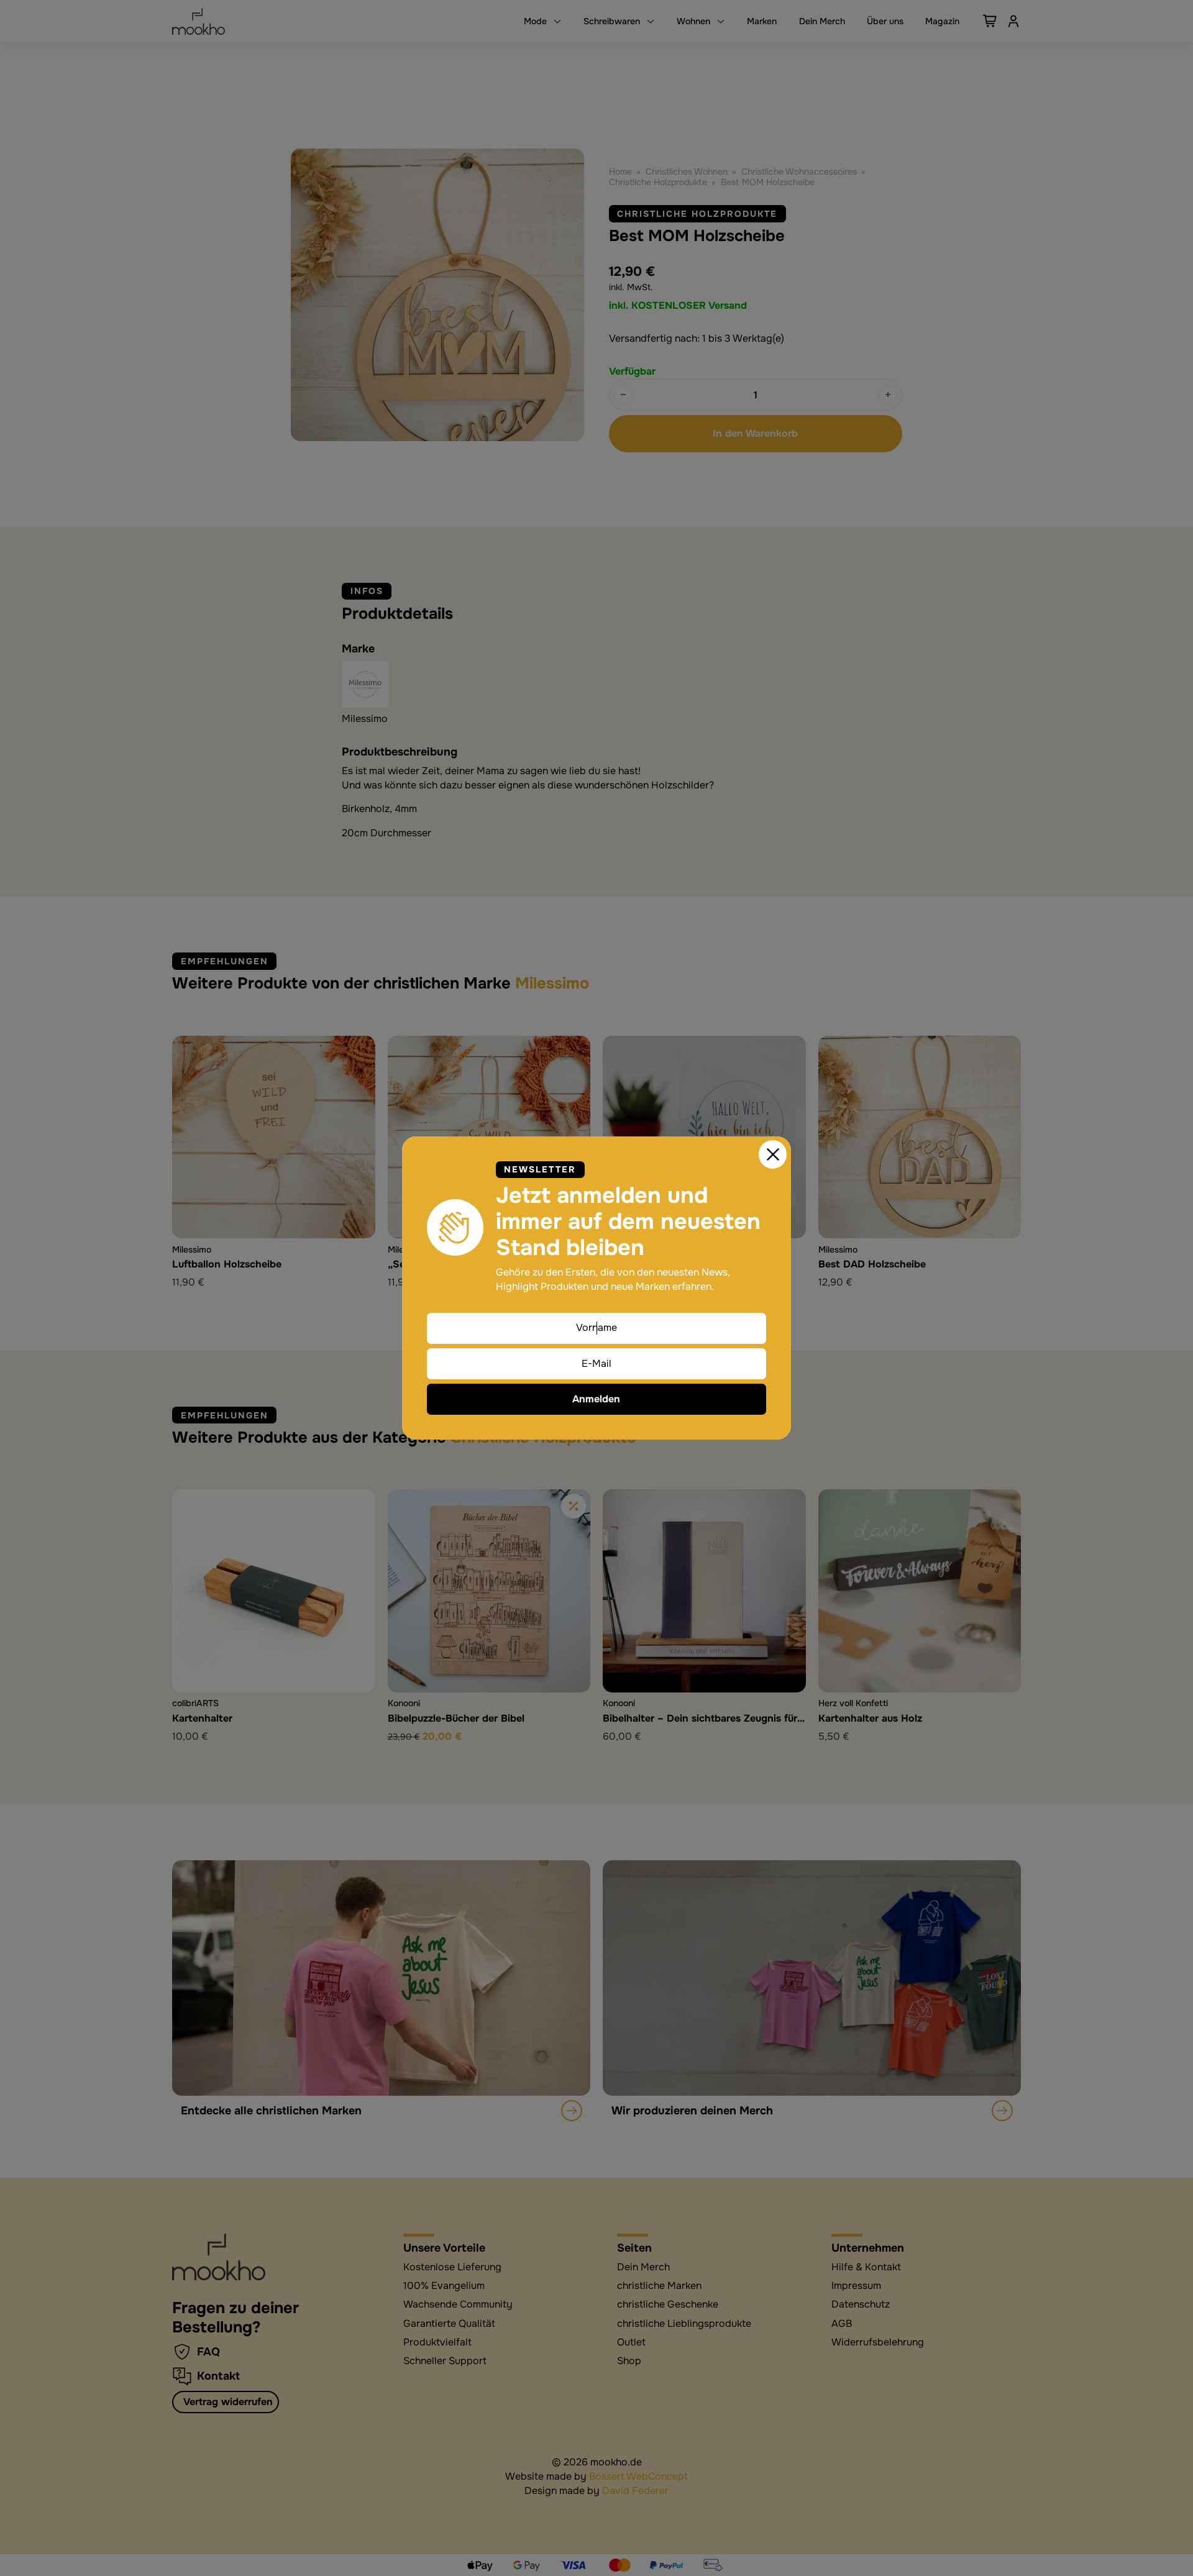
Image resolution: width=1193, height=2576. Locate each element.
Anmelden (596, 1399)
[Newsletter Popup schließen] (773, 1154)
